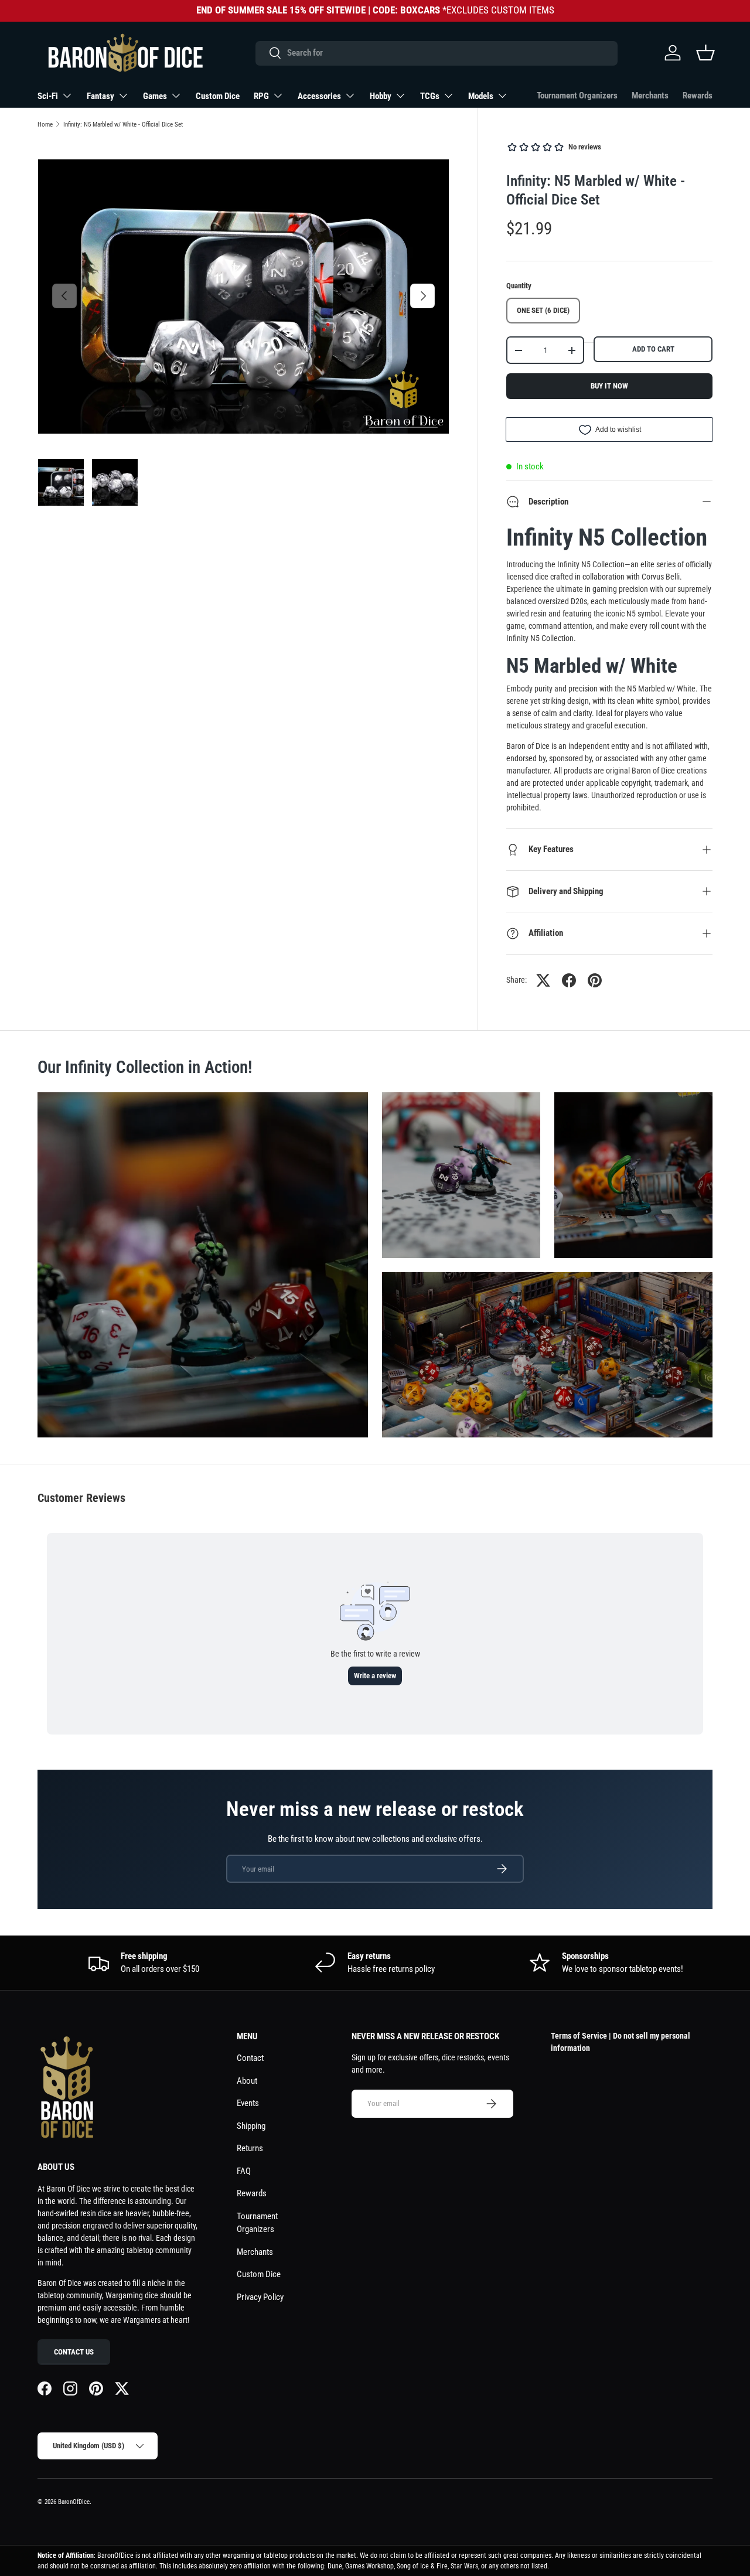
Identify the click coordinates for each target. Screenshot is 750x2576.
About (247, 2081)
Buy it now (609, 386)
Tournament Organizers (577, 96)
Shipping (251, 2126)
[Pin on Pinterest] (595, 980)
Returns (250, 2148)
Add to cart (653, 349)
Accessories (319, 96)
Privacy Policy (260, 2297)
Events (248, 2103)
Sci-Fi (48, 96)
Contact (250, 2058)
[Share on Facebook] (569, 980)
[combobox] (436, 53)
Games (155, 96)
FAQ (244, 2171)
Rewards (698, 96)
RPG (261, 96)
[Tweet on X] (543, 980)
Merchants (650, 96)
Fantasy (100, 96)
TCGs (430, 96)
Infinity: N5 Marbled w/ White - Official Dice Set (123, 125)
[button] (705, 53)
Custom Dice (218, 96)
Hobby (381, 96)
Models (481, 96)
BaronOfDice (74, 2502)
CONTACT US (74, 2352)
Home (45, 125)
